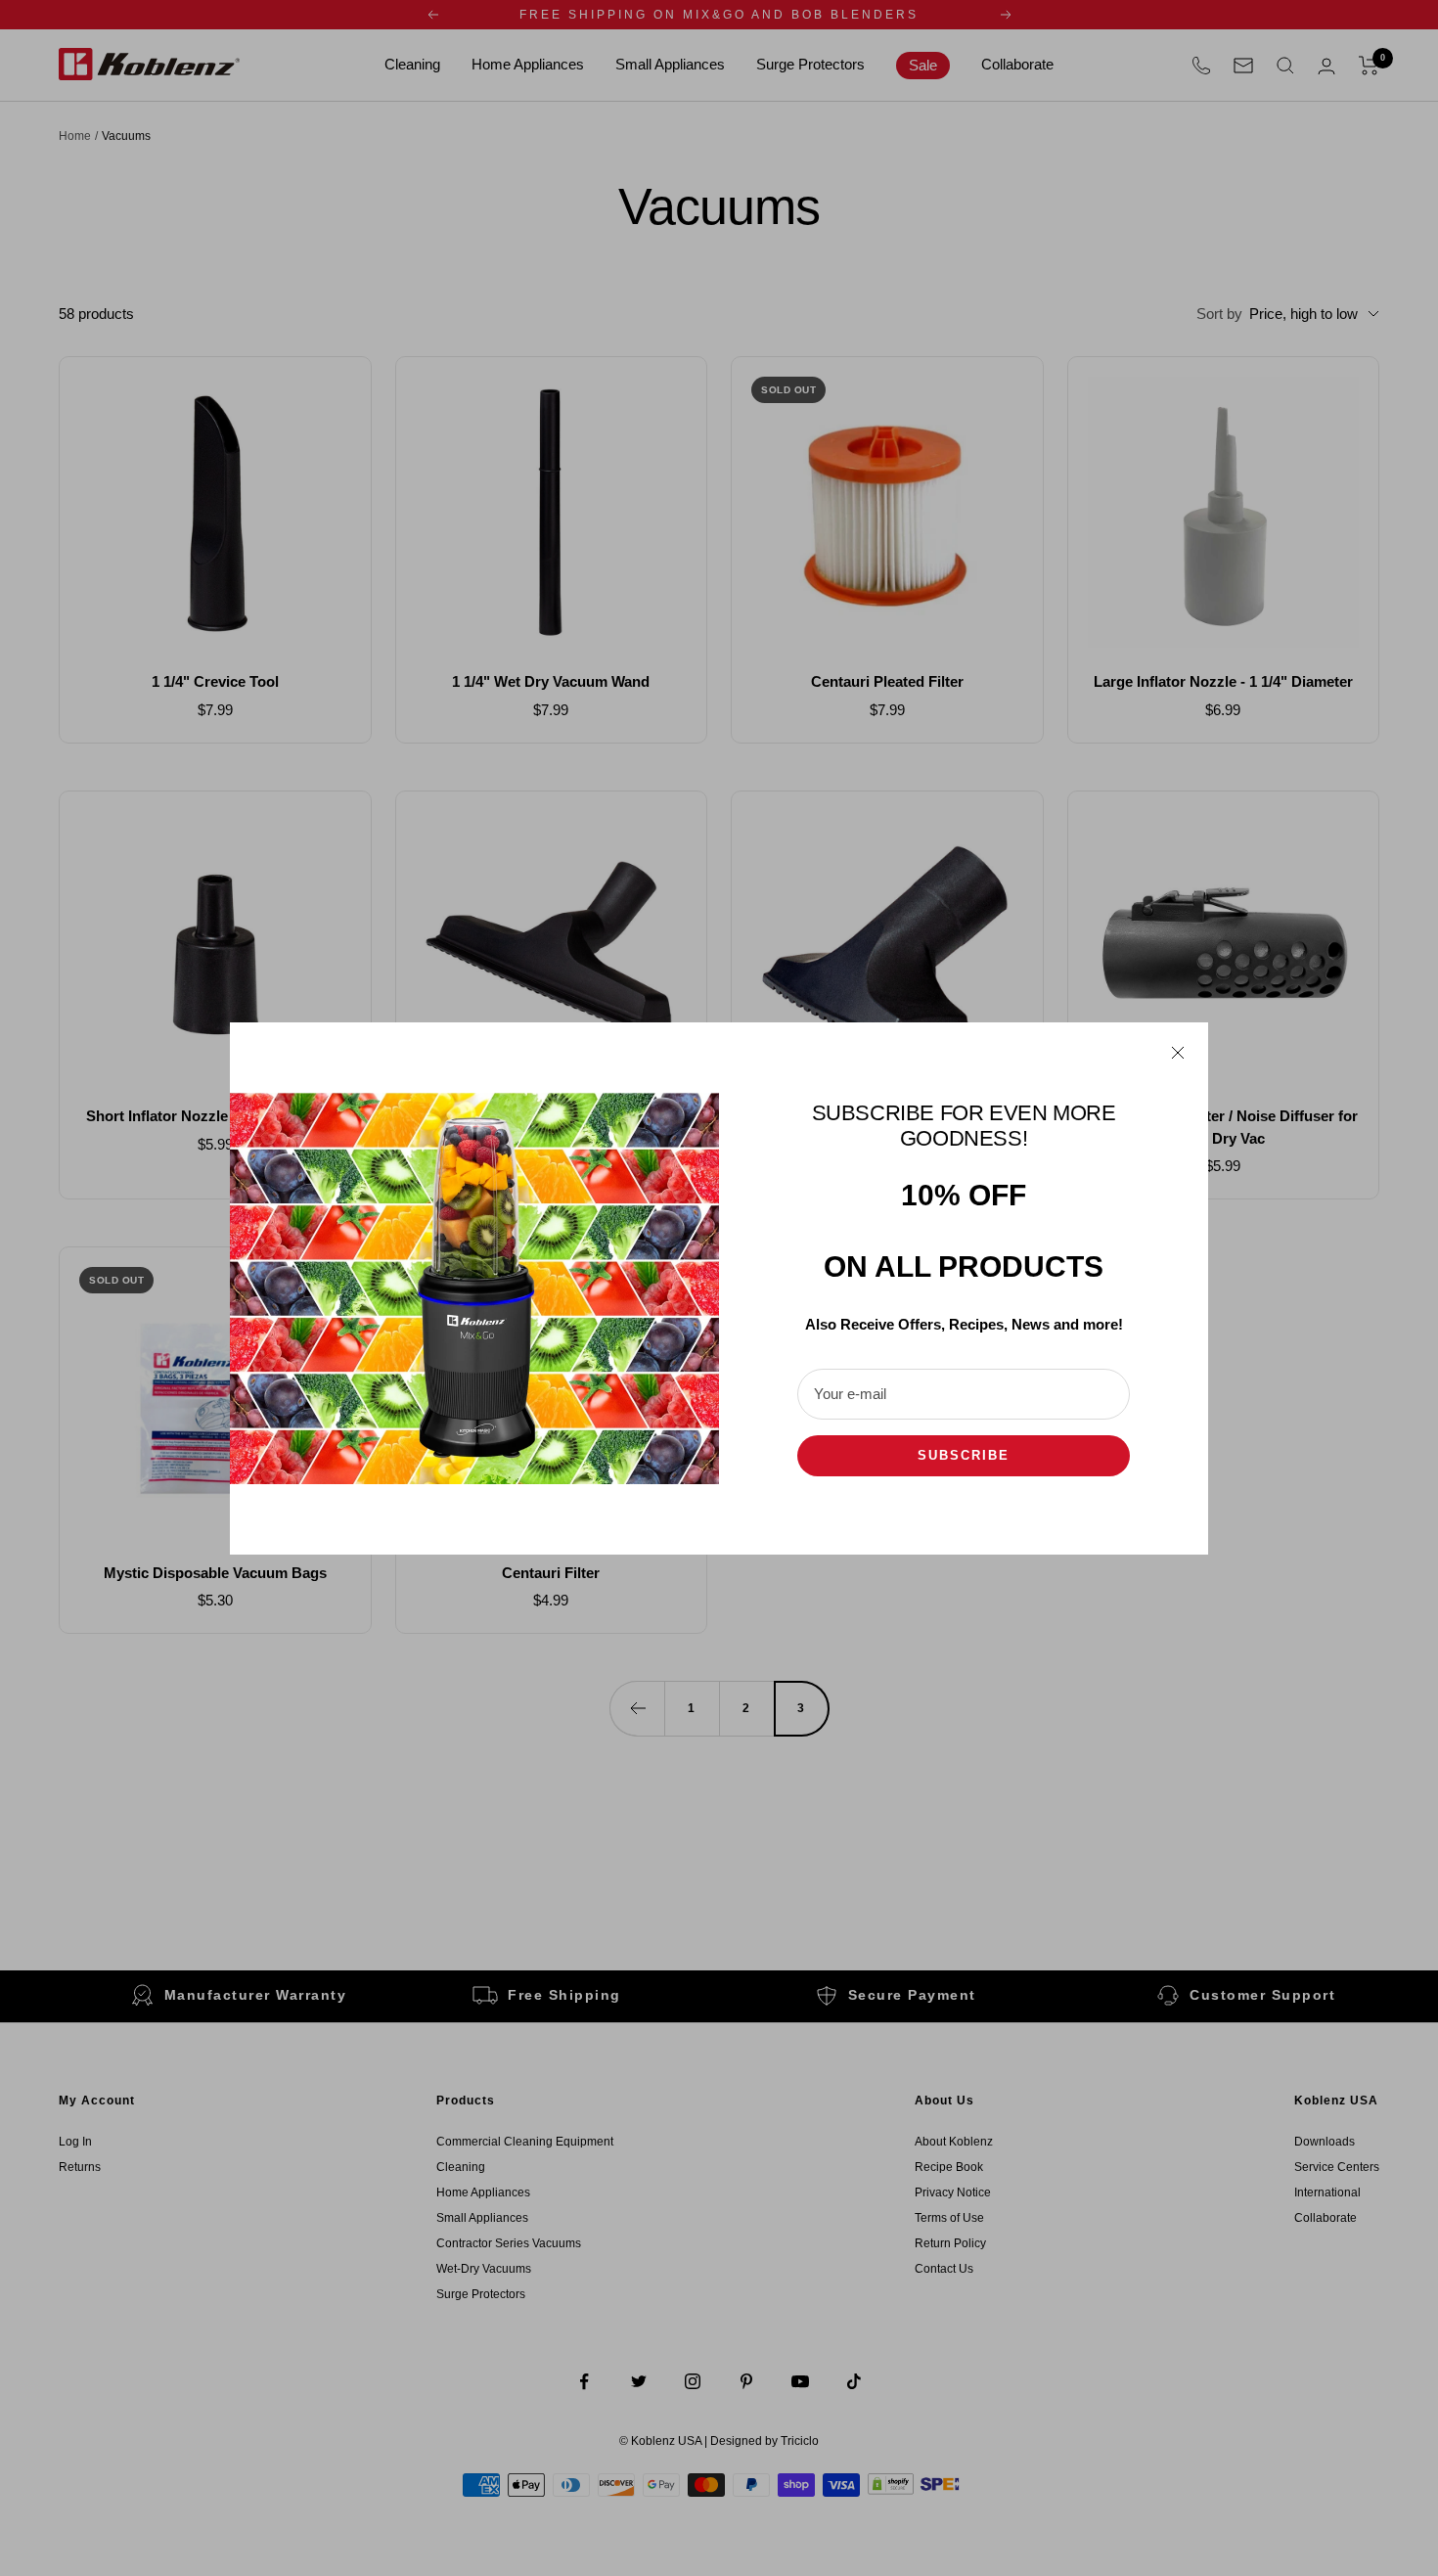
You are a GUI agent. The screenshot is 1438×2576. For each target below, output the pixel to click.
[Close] (1178, 1053)
